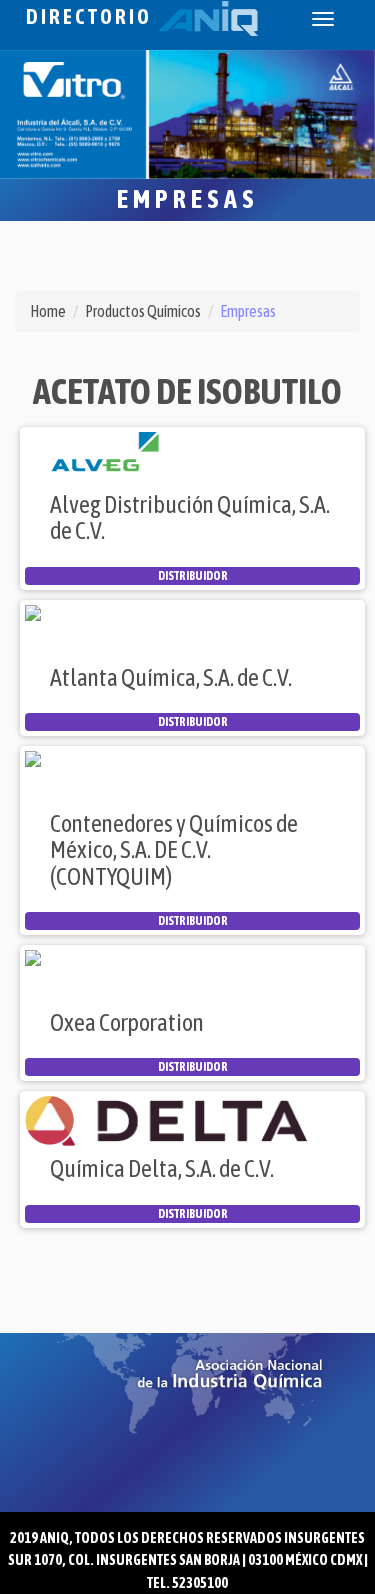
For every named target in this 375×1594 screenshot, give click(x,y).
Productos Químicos (143, 311)
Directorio (92, 16)
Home (48, 311)
